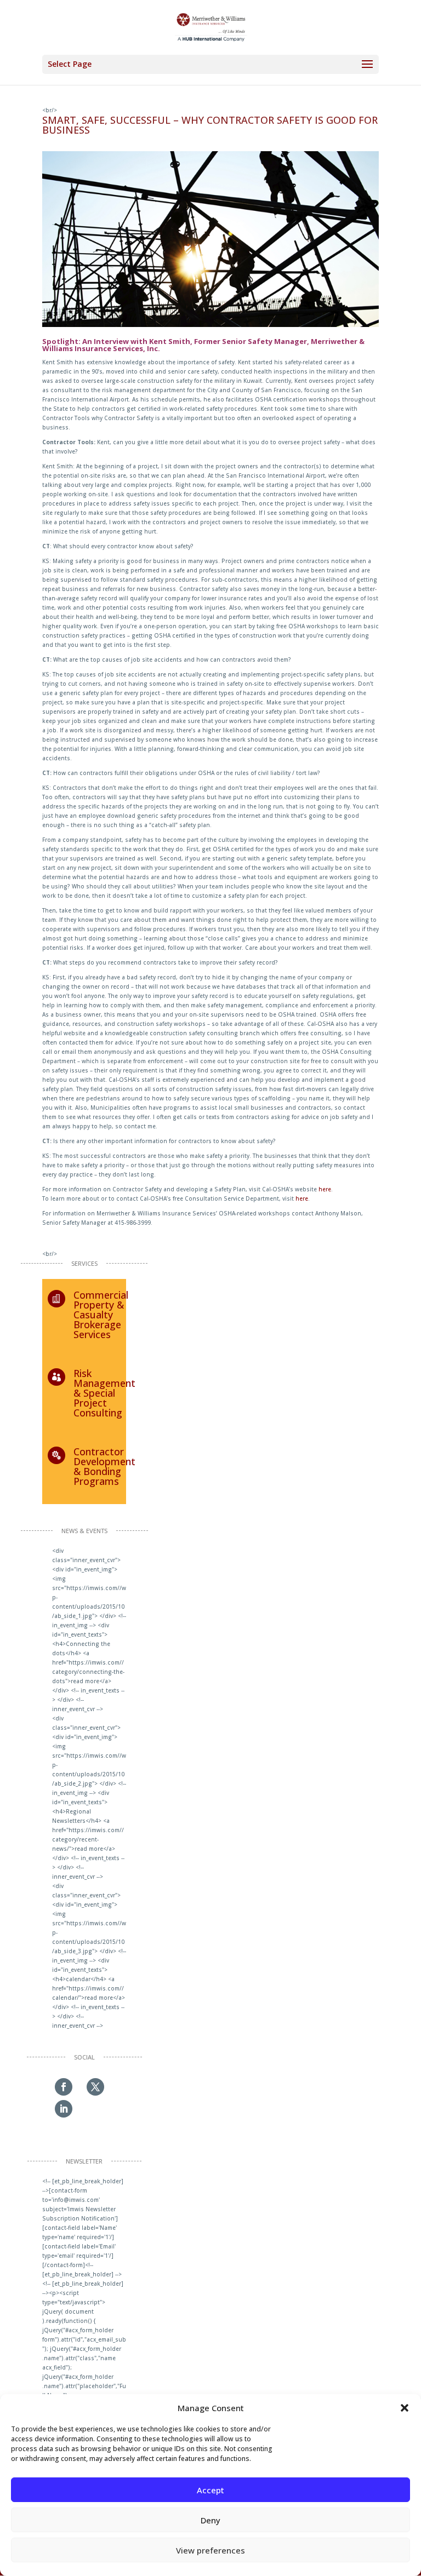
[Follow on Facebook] (64, 2087)
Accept (210, 2490)
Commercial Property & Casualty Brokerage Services (101, 1315)
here (325, 1189)
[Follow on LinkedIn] (64, 2109)
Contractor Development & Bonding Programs (104, 1466)
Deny (210, 2520)
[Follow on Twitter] (95, 2087)
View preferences (210, 2550)
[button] (405, 2408)
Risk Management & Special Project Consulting (104, 1393)
